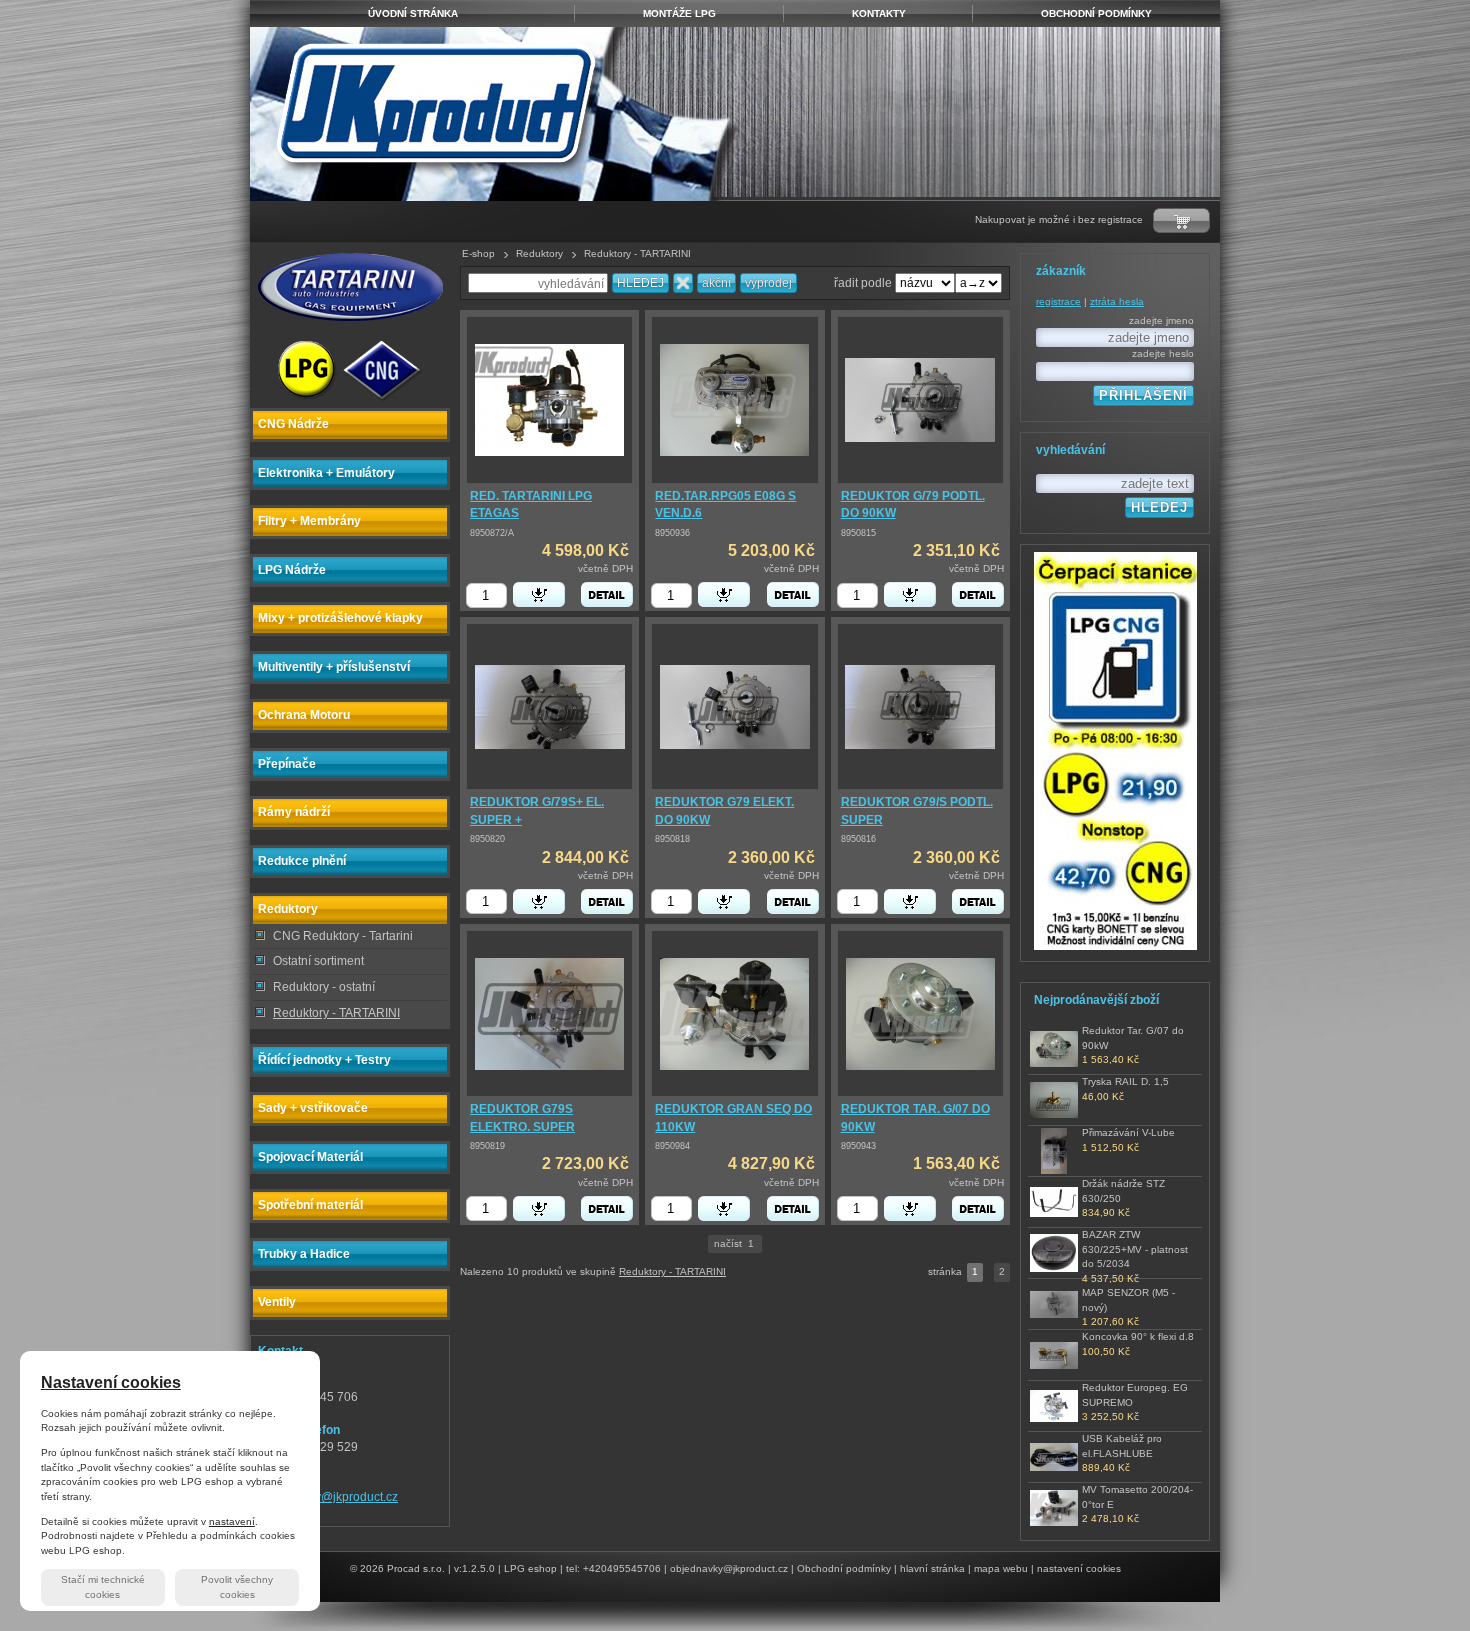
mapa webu (1001, 1568)
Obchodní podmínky (844, 1568)
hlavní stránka (932, 1568)
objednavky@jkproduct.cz (328, 1497)
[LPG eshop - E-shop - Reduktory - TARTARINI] (497, 114)
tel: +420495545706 (613, 1568)
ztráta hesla (1117, 301)
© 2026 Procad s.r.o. (397, 1568)
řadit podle (863, 283)
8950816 (858, 839)
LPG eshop (530, 1568)
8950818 (672, 839)
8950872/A (492, 533)
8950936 (672, 533)
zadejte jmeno (1161, 320)
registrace (1058, 301)
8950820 (487, 839)
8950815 (858, 533)
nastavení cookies (1079, 1568)
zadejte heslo (1163, 353)
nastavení (232, 1521)
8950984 (672, 1146)
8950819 (487, 1146)
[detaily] (607, 594)
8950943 (858, 1146)
